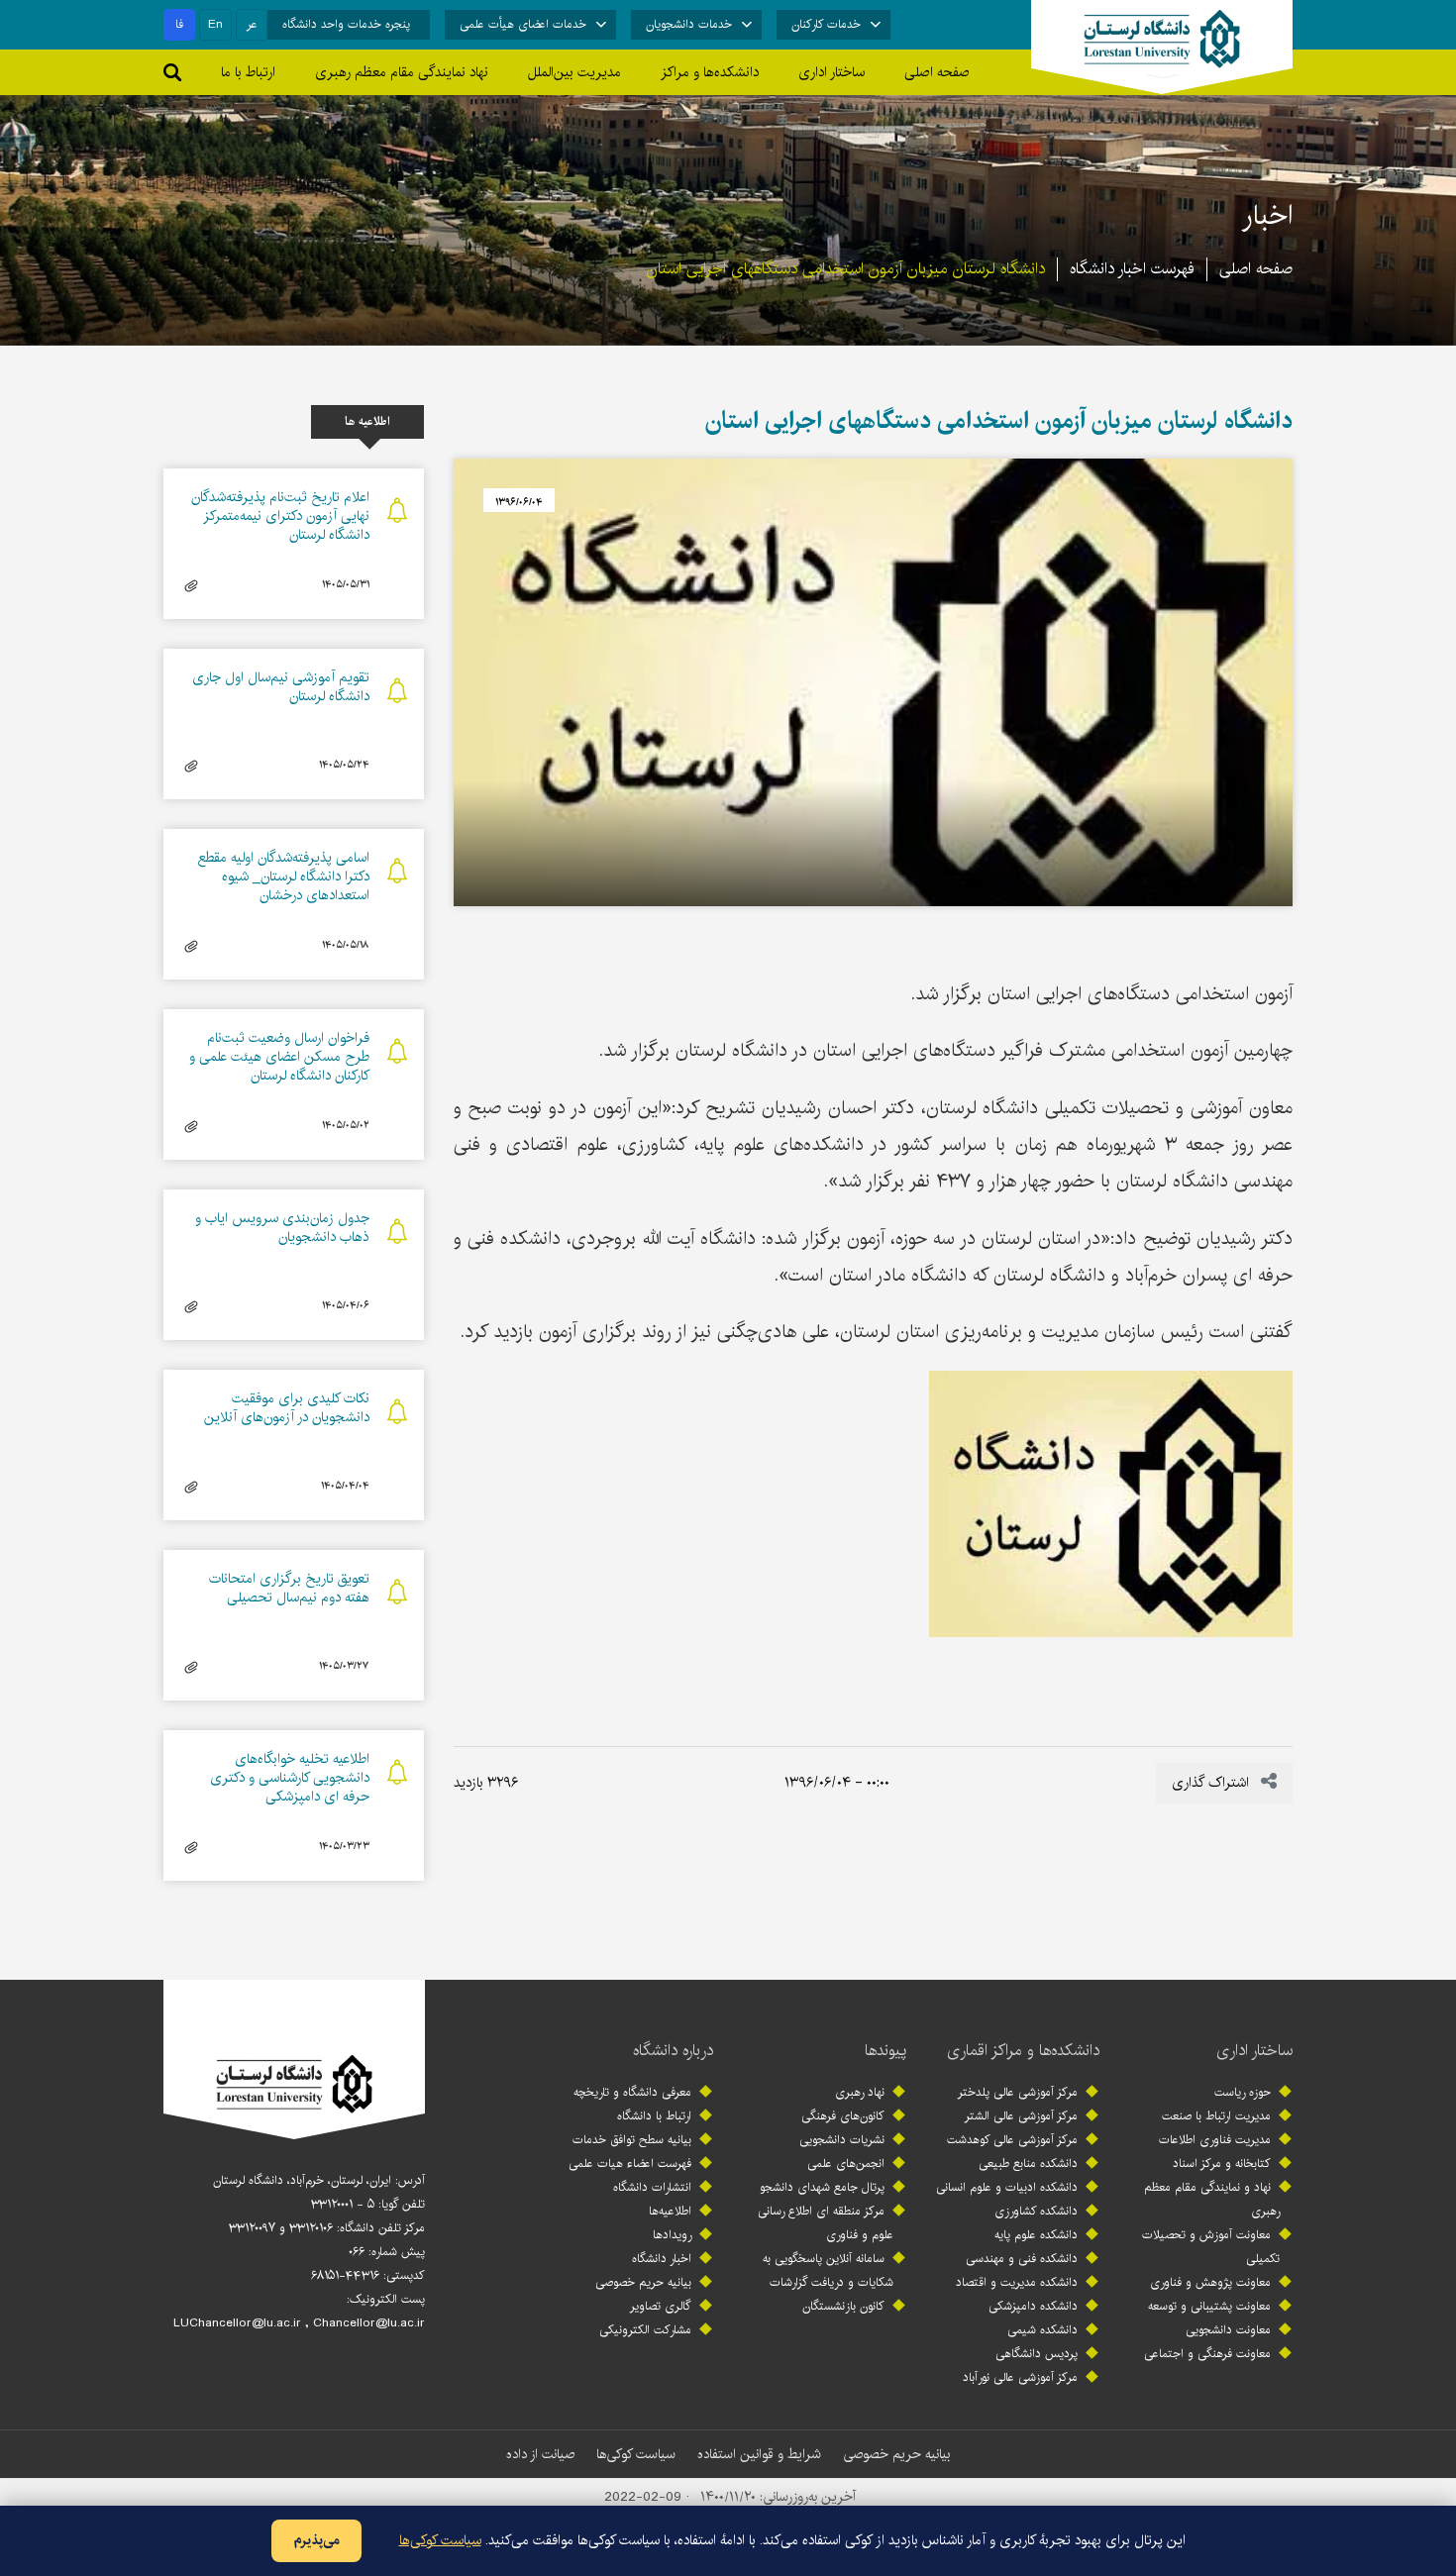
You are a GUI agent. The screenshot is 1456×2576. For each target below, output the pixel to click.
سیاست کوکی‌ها (636, 2454)
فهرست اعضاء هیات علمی (630, 2164)
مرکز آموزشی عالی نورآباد (1020, 2377)
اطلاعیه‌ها (670, 2211)
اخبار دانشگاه (662, 2259)
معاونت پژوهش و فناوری (1210, 2282)
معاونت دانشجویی (1228, 2330)
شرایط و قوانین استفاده (759, 2454)
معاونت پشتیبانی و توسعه (1209, 2306)
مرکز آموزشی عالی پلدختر (1018, 2092)
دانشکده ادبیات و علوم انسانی (1007, 2187)
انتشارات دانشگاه (652, 2187)
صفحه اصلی (937, 72)
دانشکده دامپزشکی (1033, 2306)
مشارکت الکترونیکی (645, 2330)
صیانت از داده (540, 2454)
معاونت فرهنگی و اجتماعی (1207, 2354)
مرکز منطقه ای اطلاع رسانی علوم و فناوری (826, 2223)
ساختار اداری (1254, 2051)
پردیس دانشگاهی (1037, 2354)
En (215, 24)
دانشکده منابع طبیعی (1028, 2164)
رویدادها (672, 2235)
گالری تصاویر (661, 2306)
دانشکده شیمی (1042, 2330)
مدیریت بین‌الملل (574, 72)
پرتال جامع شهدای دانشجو (822, 2187)
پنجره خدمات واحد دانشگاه (346, 24)
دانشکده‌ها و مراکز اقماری (1023, 2051)
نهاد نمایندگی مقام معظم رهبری (402, 72)
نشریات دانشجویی (842, 2140)
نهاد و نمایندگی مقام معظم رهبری (1212, 2199)
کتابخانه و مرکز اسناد (1222, 2164)
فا (179, 24)
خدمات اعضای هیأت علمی (523, 24)
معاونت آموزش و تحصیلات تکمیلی (1211, 2247)
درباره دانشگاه (673, 2051)
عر (252, 24)
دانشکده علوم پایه (1036, 2235)
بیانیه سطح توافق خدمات (632, 2140)
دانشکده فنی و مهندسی (1022, 2259)
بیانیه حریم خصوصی (643, 2282)
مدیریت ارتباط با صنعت (1216, 2116)
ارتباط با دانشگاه (654, 2116)
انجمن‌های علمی (846, 2164)
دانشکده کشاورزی (1036, 2211)
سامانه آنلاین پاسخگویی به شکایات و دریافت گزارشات (828, 2270)
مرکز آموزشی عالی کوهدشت (1012, 2140)
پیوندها (885, 2051)
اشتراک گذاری (1212, 1783)
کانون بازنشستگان (843, 2306)
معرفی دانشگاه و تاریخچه (632, 2092)
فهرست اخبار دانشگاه (1132, 269)
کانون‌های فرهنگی (843, 2116)
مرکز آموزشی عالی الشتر (1021, 2116)
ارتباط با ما (248, 72)
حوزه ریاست (1243, 2092)
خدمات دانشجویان (689, 24)
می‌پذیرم (316, 2540)
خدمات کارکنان (826, 24)
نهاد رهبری (860, 2092)
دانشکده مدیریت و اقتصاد (1017, 2282)
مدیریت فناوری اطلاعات (1215, 2140)
